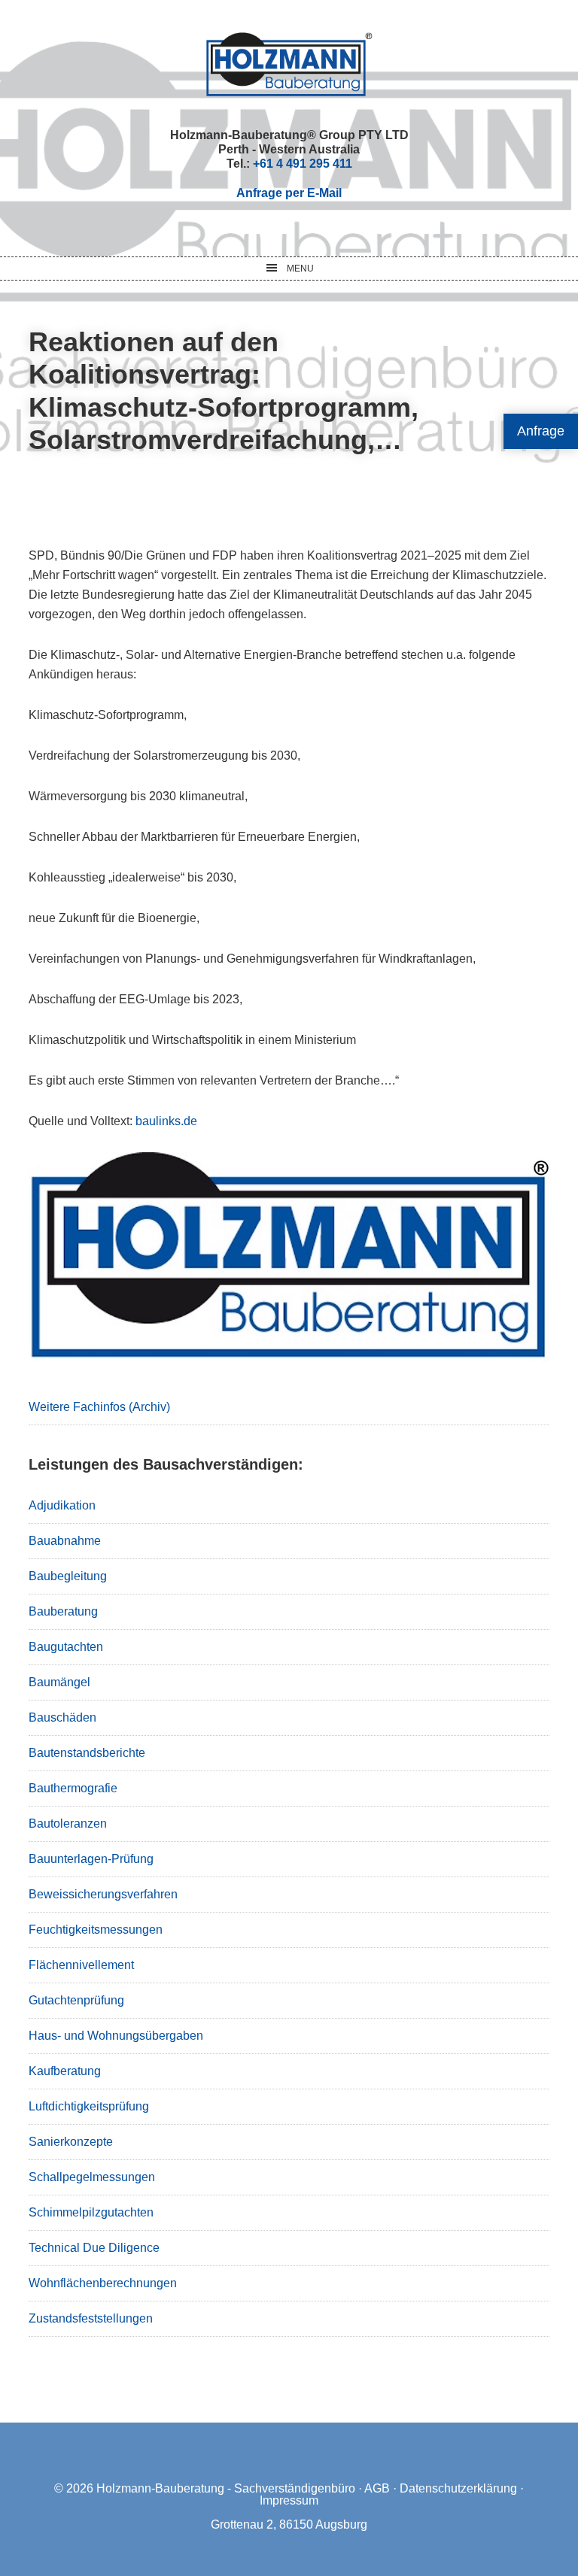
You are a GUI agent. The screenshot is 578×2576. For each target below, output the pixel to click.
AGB (377, 2488)
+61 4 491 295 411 (303, 164)
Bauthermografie (73, 1788)
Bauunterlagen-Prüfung (91, 1859)
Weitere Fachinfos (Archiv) (99, 1407)
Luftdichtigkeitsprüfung (89, 2106)
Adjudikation (62, 1505)
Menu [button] (300, 269)
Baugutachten (66, 1647)
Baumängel (59, 1682)
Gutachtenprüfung (76, 2000)
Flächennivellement (81, 1965)
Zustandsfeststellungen (91, 2318)
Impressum (289, 2500)
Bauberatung (63, 1611)
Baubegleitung (68, 1576)
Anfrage (541, 431)
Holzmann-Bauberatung (289, 64)
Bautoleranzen (68, 1824)
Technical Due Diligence (94, 2248)
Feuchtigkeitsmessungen (96, 1930)
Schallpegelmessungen (92, 2177)
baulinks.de (166, 1121)
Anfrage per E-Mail (289, 193)
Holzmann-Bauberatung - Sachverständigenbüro (226, 2488)
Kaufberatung (65, 2071)
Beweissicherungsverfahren (103, 1894)
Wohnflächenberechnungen (103, 2283)
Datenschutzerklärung (458, 2488)
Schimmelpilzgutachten (91, 2212)
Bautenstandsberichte (87, 1753)
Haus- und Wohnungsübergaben (116, 2036)
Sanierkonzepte (71, 2142)
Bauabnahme (65, 1541)
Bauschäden (62, 1717)
